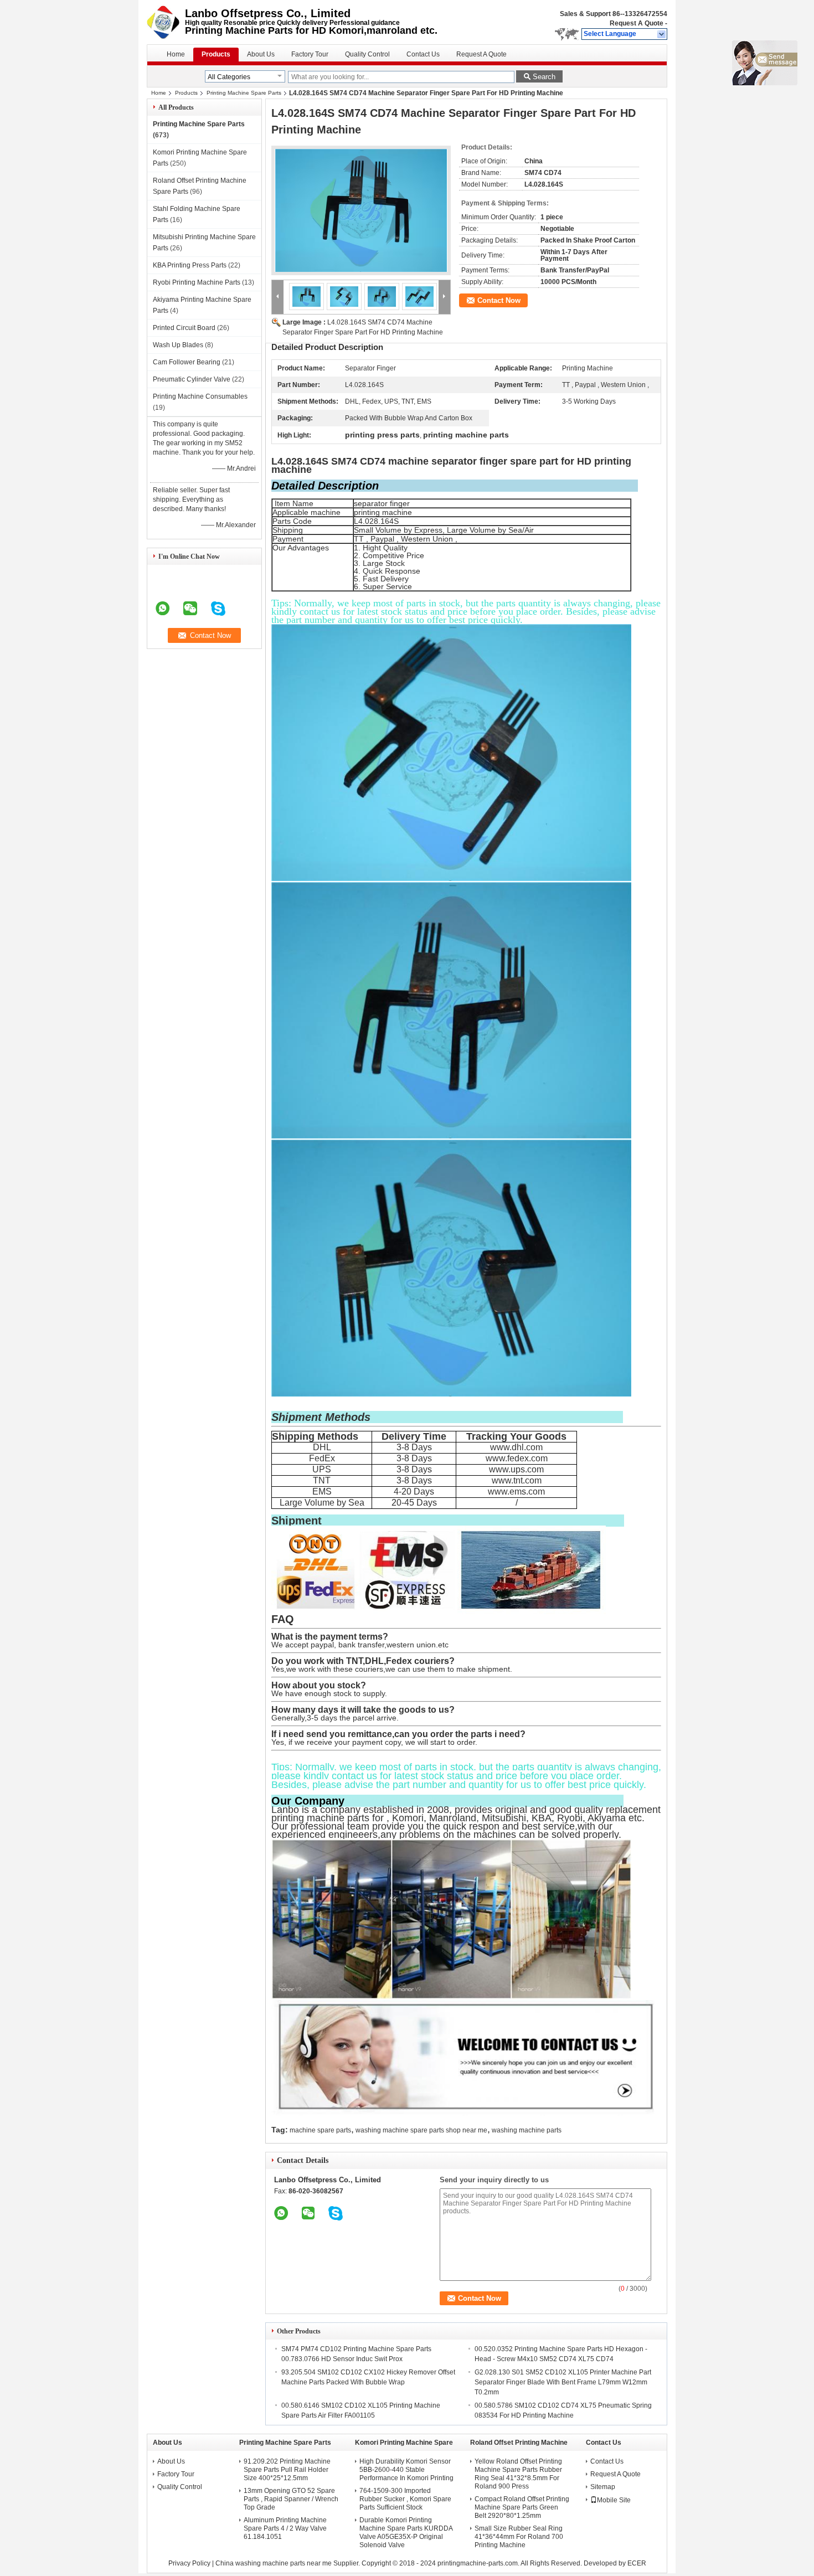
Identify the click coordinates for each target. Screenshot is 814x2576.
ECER (637, 2563)
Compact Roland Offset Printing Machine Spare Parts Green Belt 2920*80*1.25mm (522, 2507)
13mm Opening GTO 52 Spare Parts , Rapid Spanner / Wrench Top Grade (291, 2499)
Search (544, 77)
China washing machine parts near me (274, 2563)
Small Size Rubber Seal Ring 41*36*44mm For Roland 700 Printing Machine (519, 2537)
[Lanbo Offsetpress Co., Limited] (662, 34)
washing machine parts (527, 2130)
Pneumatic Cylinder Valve (192, 379)
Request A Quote (637, 23)
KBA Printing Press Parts (190, 265)
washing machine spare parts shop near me (421, 2130)
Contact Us (423, 54)
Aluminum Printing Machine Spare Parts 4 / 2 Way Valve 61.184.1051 (285, 2528)
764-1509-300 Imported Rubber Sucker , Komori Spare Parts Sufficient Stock (405, 2499)
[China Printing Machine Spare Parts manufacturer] (166, 22)
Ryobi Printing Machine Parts (197, 282)
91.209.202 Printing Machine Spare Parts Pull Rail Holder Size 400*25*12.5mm (287, 2470)
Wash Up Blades (178, 345)
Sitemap (603, 2487)
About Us (261, 54)
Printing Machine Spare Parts (244, 93)
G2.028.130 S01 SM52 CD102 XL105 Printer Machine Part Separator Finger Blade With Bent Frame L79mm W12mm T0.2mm (563, 2382)
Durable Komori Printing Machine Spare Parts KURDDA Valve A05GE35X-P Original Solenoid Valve (406, 2533)
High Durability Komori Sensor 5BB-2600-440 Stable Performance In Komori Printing (406, 2470)
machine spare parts (320, 2130)
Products (216, 54)
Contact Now (499, 300)
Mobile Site (614, 2500)
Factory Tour (310, 54)
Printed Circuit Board (184, 328)
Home (176, 54)
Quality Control (367, 54)
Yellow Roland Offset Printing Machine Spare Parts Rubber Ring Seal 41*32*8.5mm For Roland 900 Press (518, 2474)
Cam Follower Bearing (187, 362)
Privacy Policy (189, 2563)
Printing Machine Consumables (200, 396)
